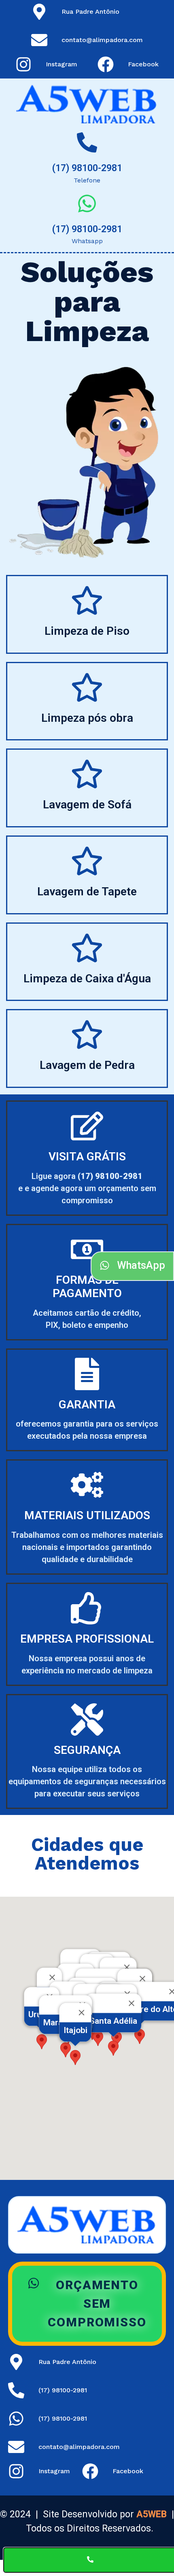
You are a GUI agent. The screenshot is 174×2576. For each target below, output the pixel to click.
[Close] (127, 1968)
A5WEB (152, 2514)
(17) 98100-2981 (87, 168)
